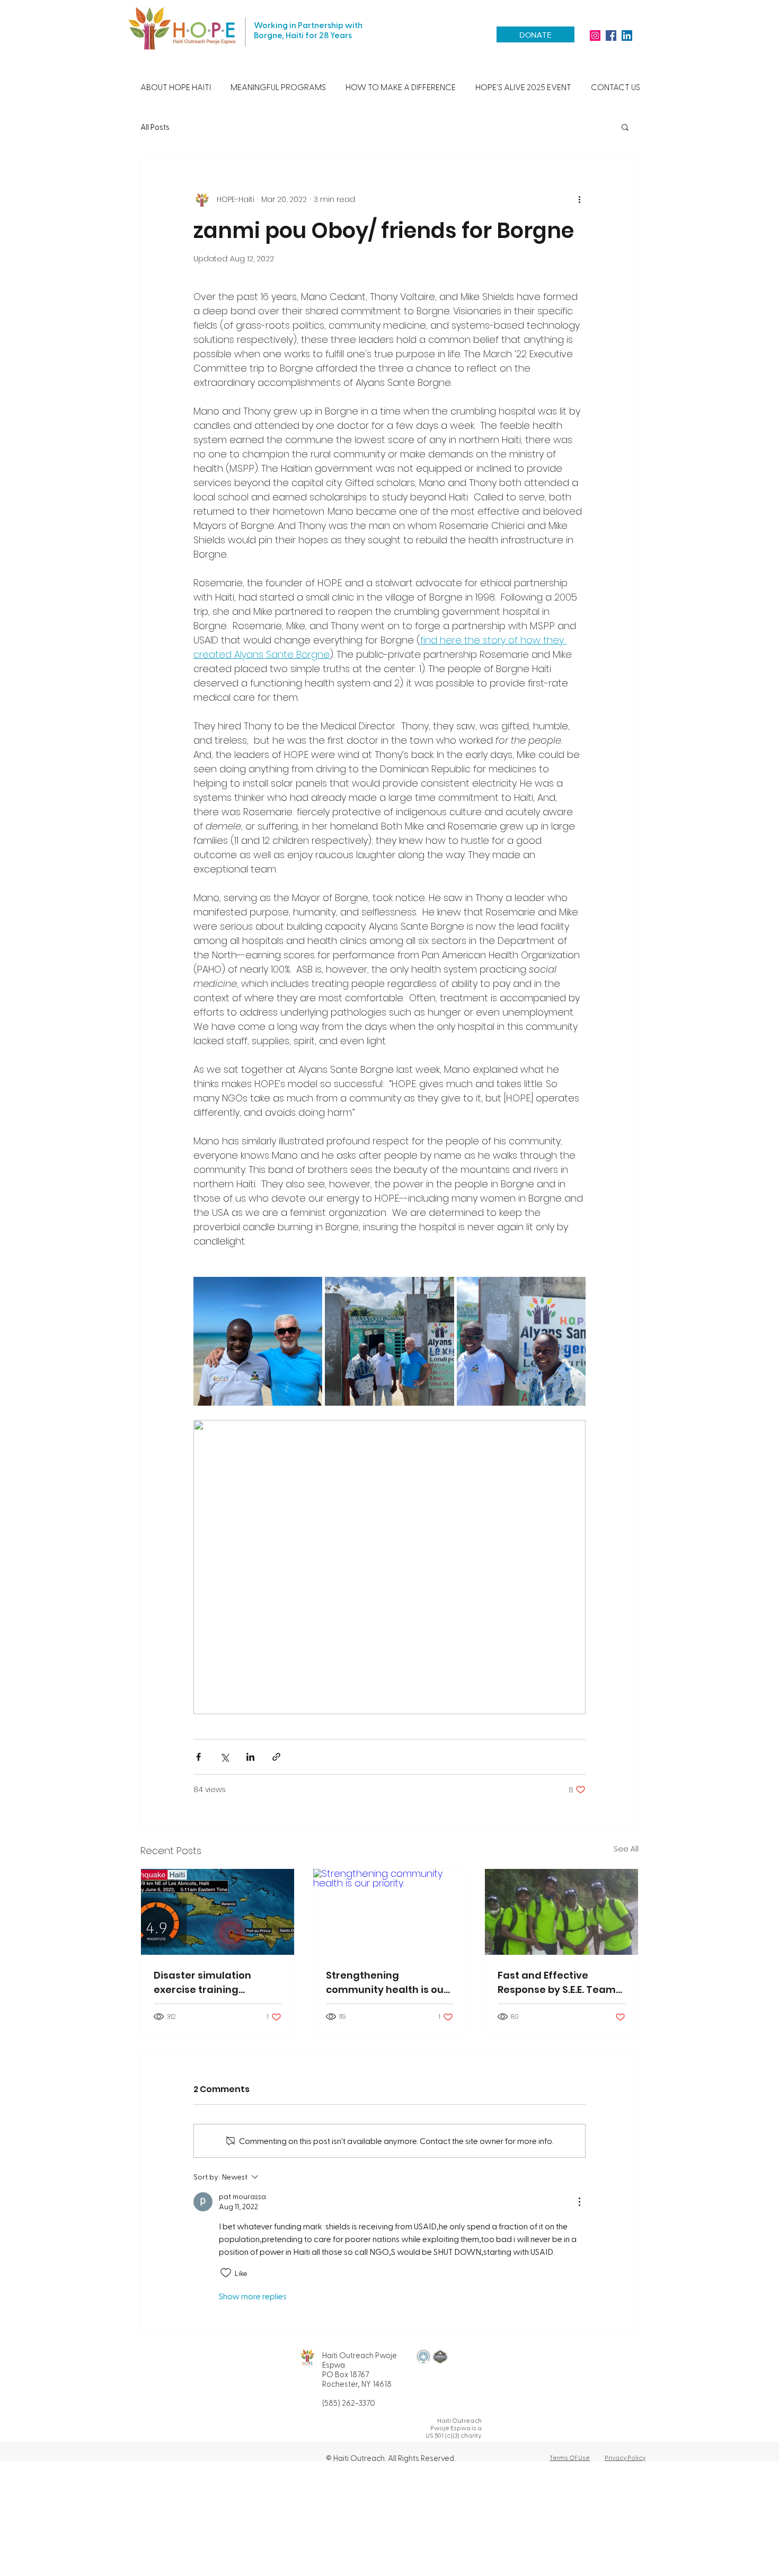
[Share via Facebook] (198, 1757)
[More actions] (579, 199)
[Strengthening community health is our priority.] (390, 1912)
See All (626, 1849)
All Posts (155, 127)
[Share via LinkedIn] (250, 1757)
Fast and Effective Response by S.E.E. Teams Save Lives (559, 1983)
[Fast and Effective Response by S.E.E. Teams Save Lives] (561, 1912)
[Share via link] (276, 1757)
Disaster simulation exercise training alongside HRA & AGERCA (215, 1983)
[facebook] (611, 36)
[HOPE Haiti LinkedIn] (627, 36)
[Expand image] (258, 1341)
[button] (175, 87)
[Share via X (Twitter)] (224, 1757)
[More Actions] (579, 2202)
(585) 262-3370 (349, 2403)
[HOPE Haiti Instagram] (595, 36)
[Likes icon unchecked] (226, 2273)
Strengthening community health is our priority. (387, 1983)
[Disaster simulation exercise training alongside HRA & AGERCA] (218, 1912)
